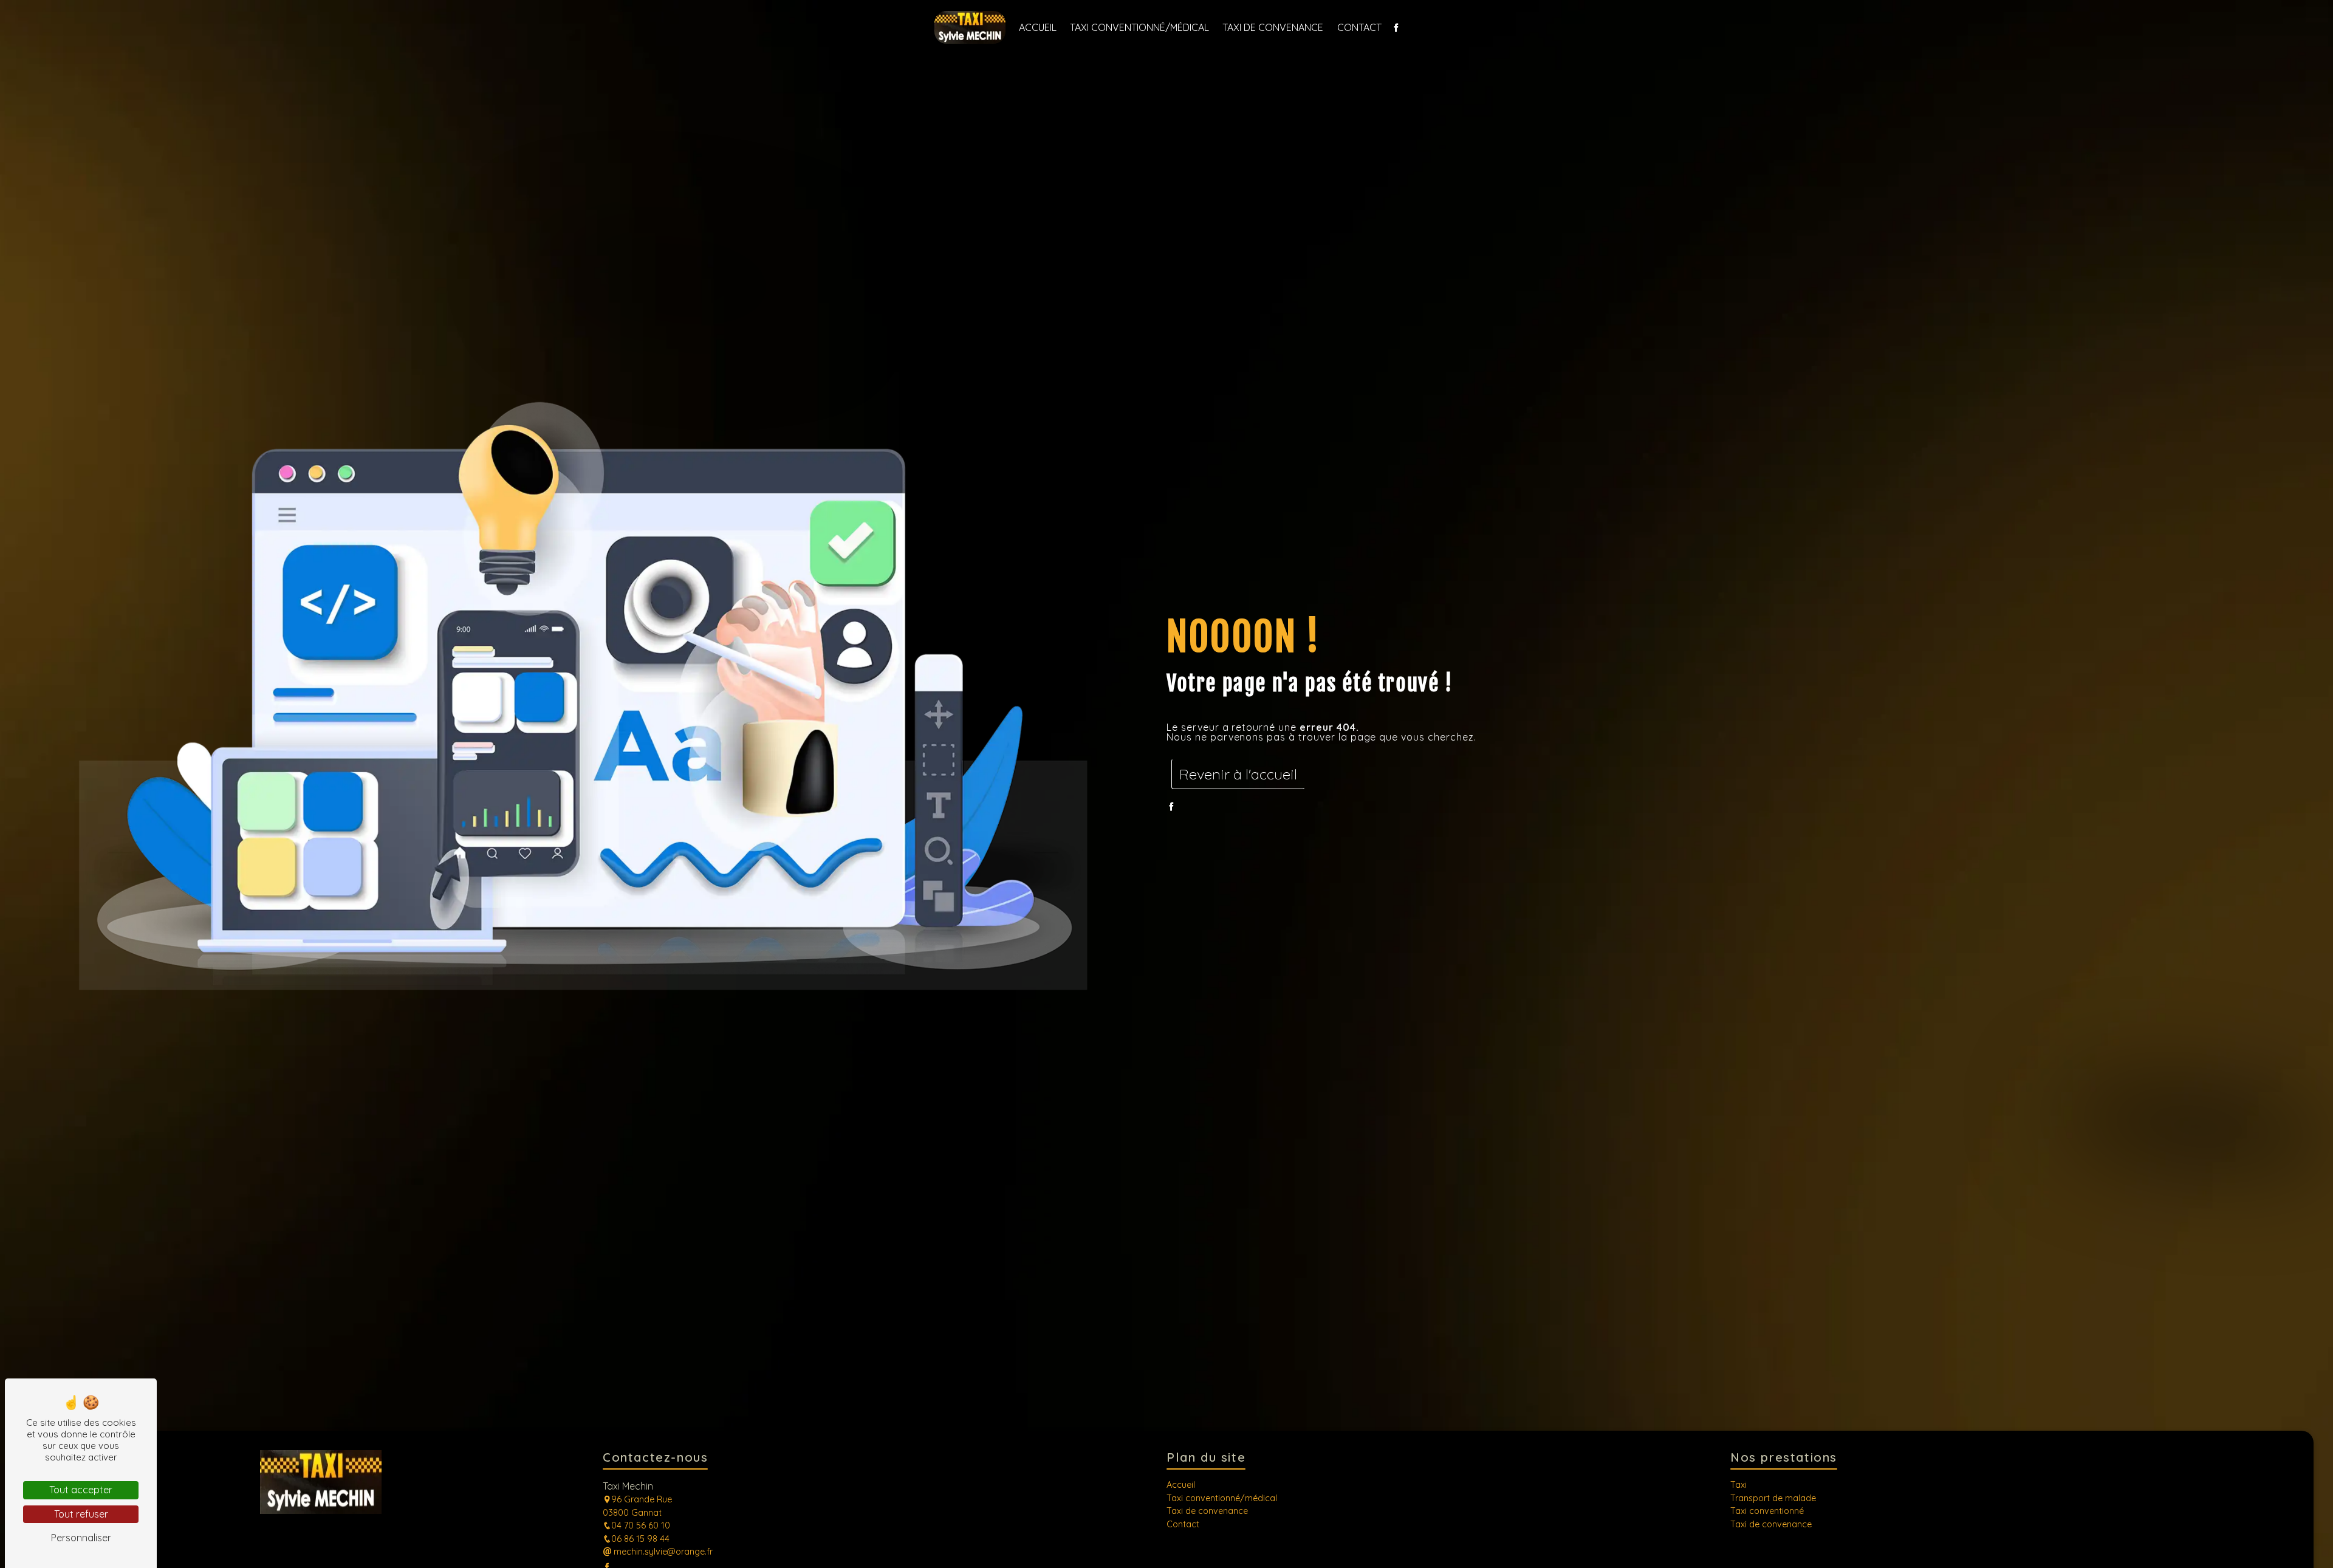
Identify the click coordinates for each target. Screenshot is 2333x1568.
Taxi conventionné (1767, 1511)
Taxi (1739, 1485)
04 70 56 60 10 (641, 1525)
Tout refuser (81, 1514)
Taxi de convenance (1273, 27)
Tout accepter (81, 1490)
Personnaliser (81, 1538)
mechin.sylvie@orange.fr (662, 1552)
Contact (1359, 27)
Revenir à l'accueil (1238, 774)
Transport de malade (1773, 1498)
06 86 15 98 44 (640, 1539)
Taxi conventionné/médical (1139, 27)
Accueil (1038, 27)
